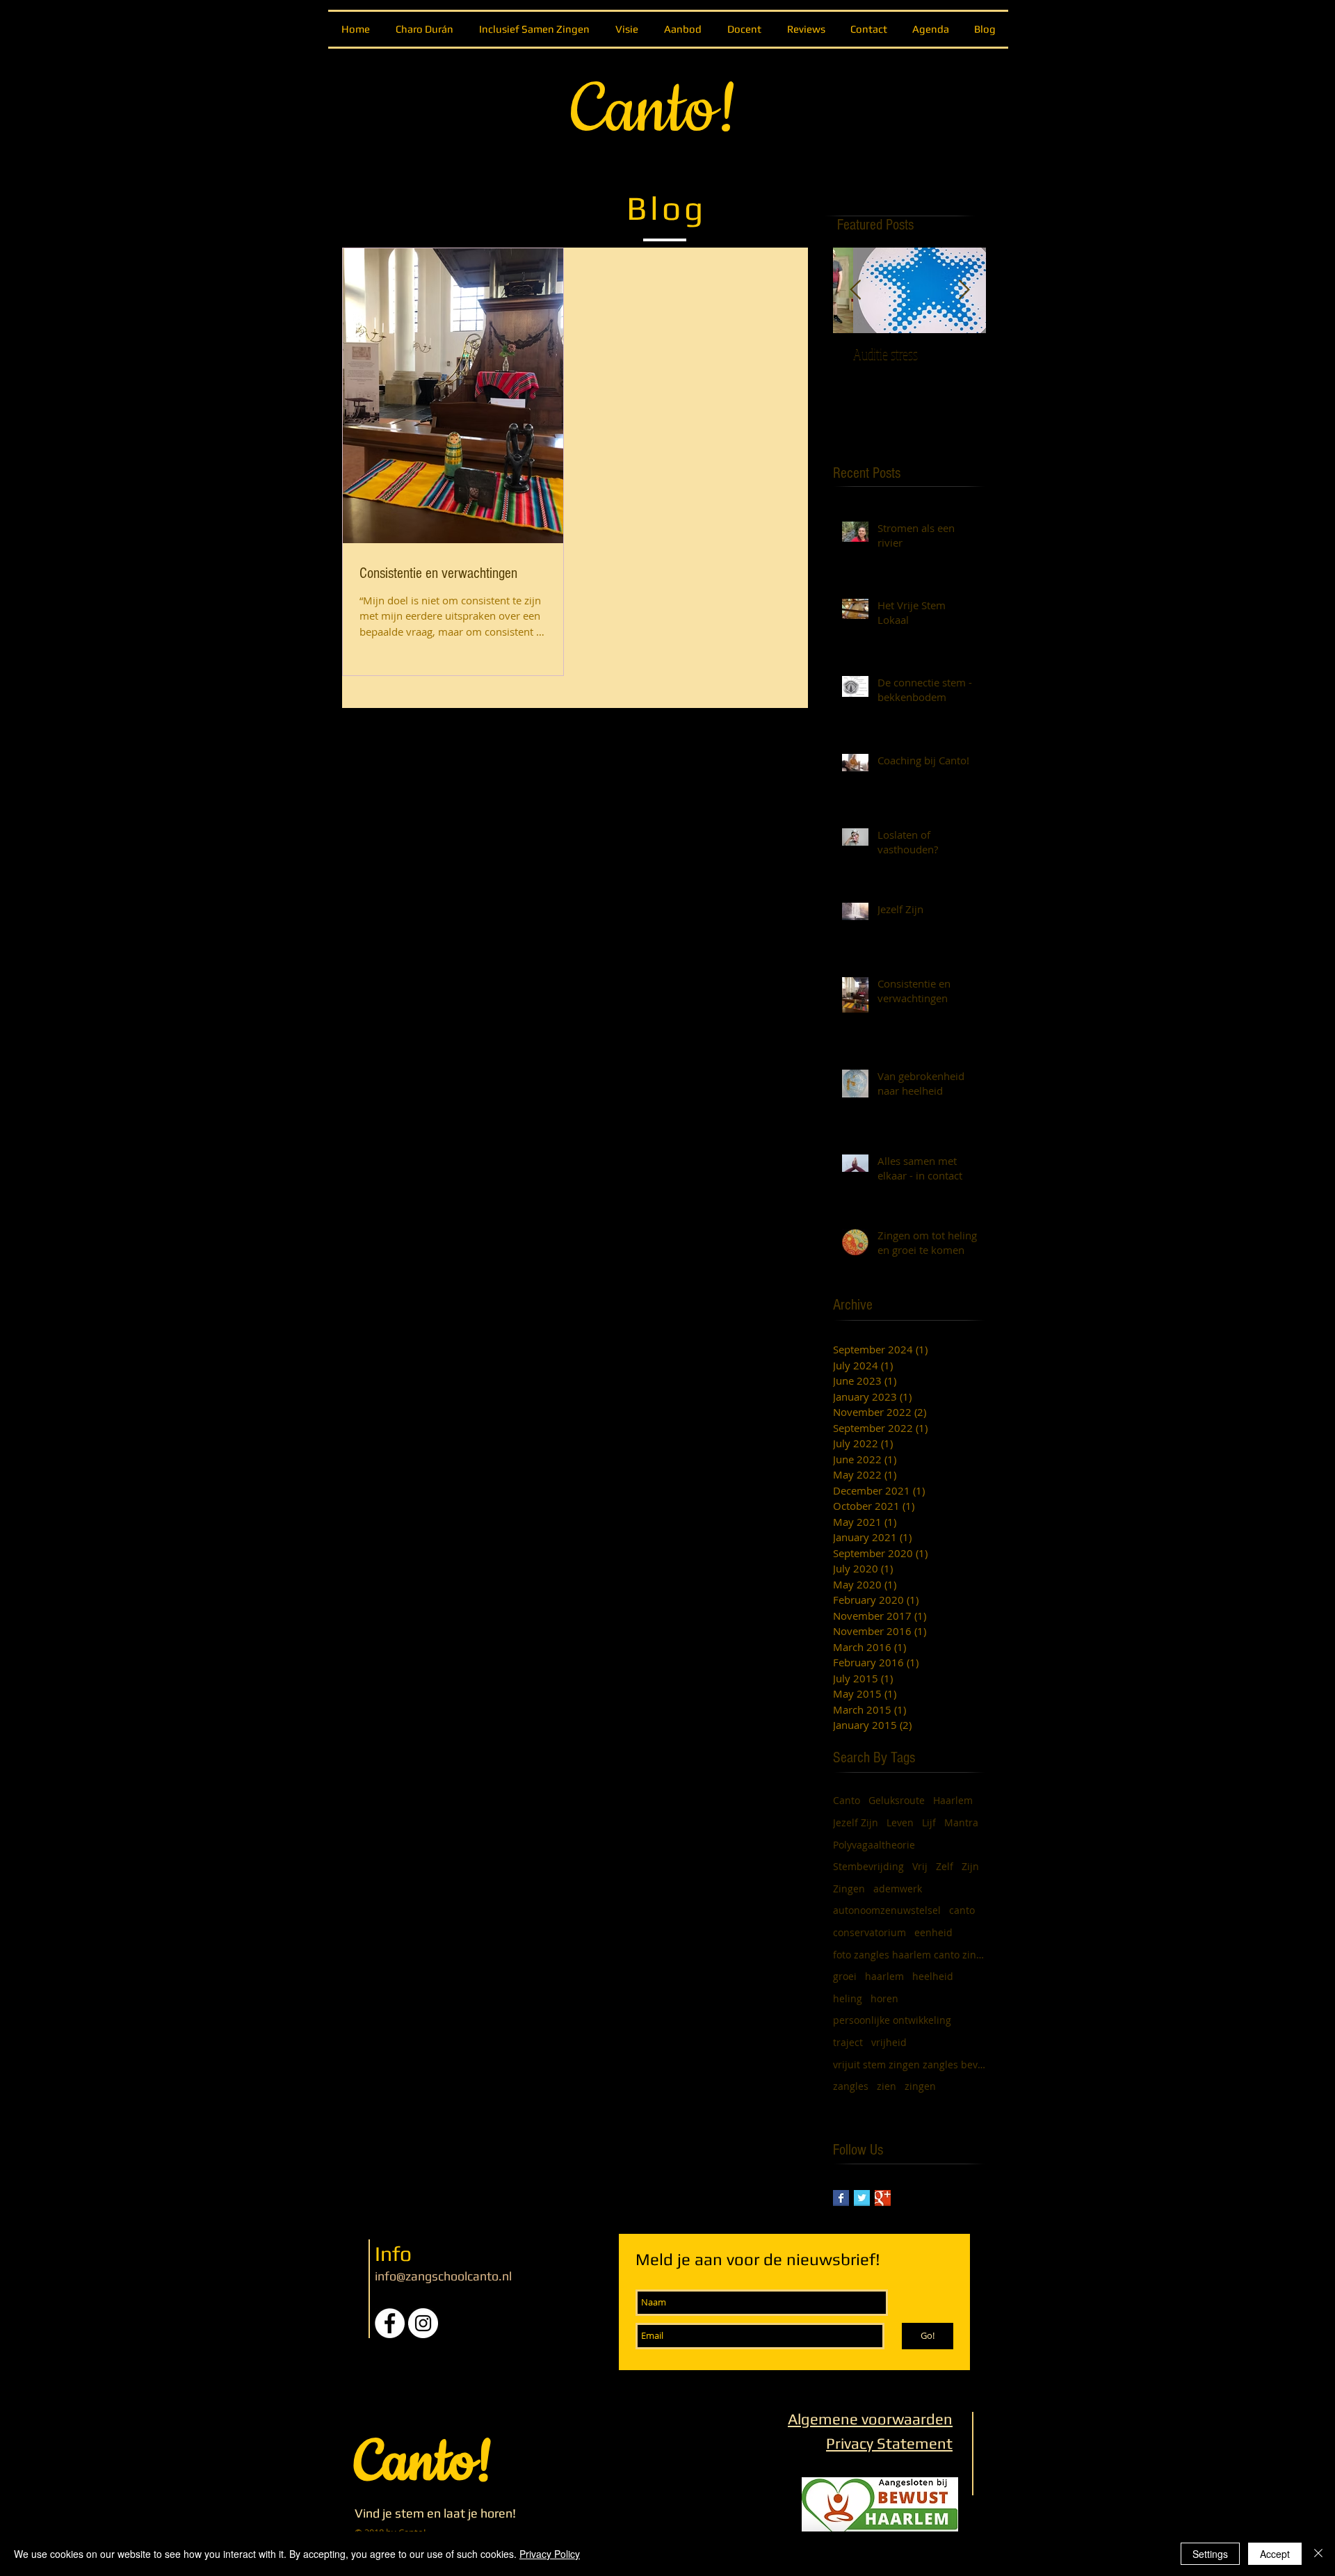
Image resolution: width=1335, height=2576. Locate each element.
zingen (920, 2086)
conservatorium (869, 1932)
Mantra (961, 1822)
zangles (851, 2086)
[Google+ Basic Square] (883, 2198)
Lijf (929, 1822)
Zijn (970, 1866)
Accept (1275, 2554)
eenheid (933, 1932)
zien (887, 2086)
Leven (900, 1822)
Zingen (849, 1889)
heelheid (933, 1976)
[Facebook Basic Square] (841, 2198)
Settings (1210, 2554)
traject (848, 2042)
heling (848, 1998)
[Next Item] (964, 290)
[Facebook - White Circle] (390, 2323)
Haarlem (953, 1800)
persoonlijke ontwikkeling (892, 2020)
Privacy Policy (550, 2554)
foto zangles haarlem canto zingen (909, 1955)
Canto (847, 1800)
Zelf (945, 1866)
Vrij (920, 1866)
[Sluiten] (1318, 2554)
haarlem (884, 1976)
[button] (682, 29)
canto (962, 1910)
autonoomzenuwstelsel (887, 1910)
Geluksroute (897, 1800)
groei (845, 1976)
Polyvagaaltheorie (874, 1845)
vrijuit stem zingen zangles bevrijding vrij (909, 2064)
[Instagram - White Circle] (423, 2323)
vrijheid (889, 2042)
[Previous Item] (855, 290)
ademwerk (898, 1889)
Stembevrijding (868, 1866)
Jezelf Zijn (856, 1822)
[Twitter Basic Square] (862, 2198)
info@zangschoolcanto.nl (443, 2276)
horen (884, 1998)
